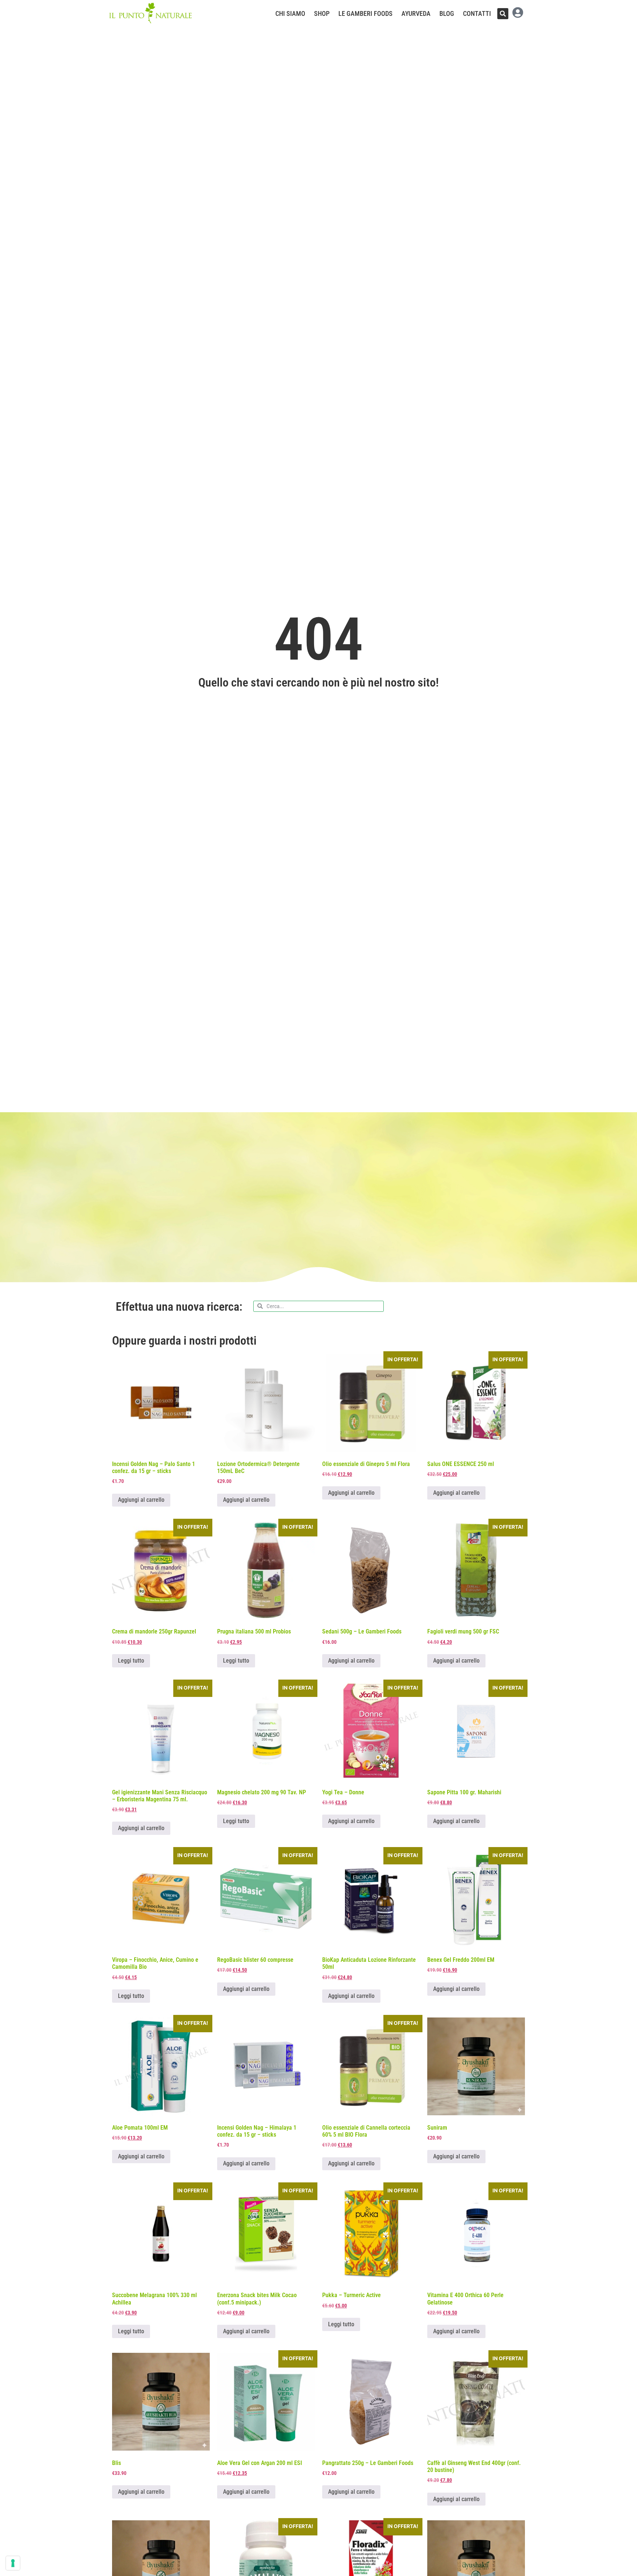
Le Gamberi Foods (366, 14)
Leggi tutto (131, 1661)
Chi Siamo (290, 14)
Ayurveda (416, 14)
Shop (322, 14)
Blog (447, 14)
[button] (503, 14)
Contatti (477, 14)
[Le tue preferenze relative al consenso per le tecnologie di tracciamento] (13, 2563)
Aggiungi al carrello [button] (141, 1500)
